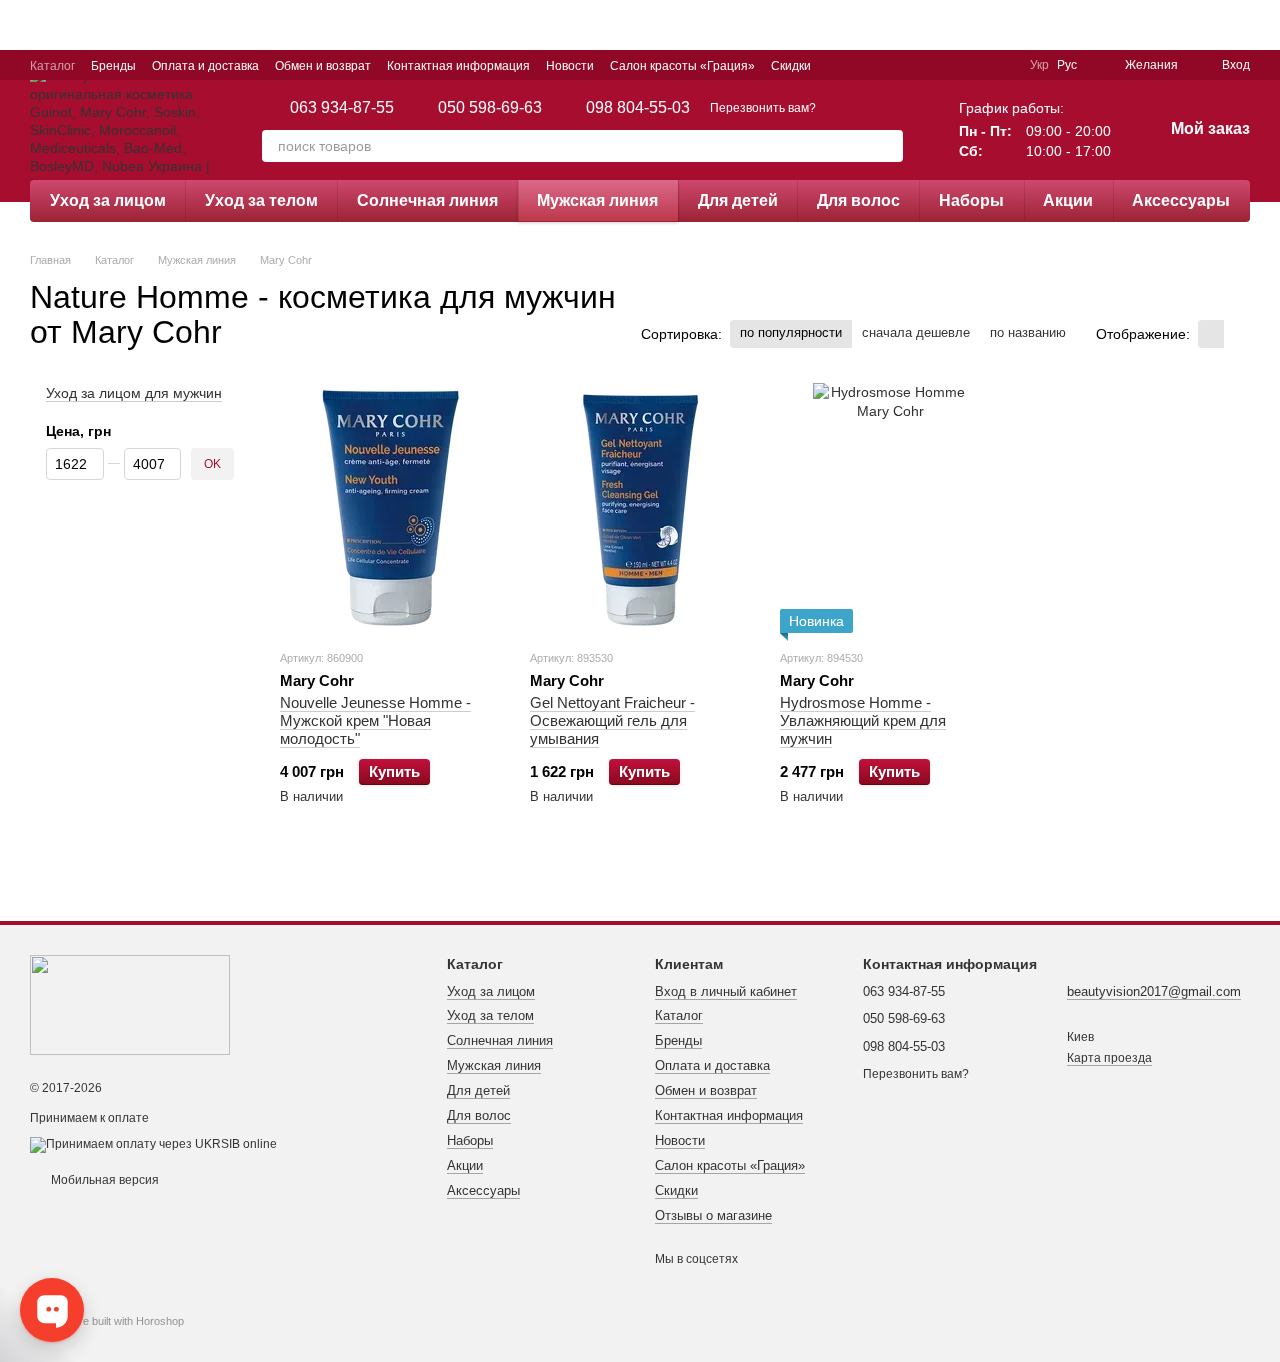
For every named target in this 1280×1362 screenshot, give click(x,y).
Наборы (971, 200)
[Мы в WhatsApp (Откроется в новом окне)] (1002, 65)
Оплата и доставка (205, 66)
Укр (1039, 65)
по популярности (791, 332)
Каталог (52, 66)
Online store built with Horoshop (107, 1321)
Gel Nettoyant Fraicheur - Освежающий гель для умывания (612, 720)
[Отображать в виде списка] (1237, 333)
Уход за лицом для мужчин (134, 393)
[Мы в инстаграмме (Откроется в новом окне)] (930, 65)
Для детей (738, 200)
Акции (1068, 200)
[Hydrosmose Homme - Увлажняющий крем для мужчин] (890, 508)
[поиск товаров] (887, 146)
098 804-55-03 (638, 108)
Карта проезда (1109, 1058)
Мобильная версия (103, 1180)
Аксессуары (1181, 200)
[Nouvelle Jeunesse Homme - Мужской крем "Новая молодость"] (390, 508)
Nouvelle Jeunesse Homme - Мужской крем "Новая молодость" (375, 720)
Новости (570, 66)
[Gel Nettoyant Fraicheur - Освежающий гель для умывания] (640, 508)
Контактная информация (458, 66)
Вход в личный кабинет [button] (726, 991)
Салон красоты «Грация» (682, 66)
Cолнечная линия (427, 200)
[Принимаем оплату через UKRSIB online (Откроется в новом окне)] (153, 1144)
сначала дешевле (916, 332)
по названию (1028, 332)
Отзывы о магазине (713, 1215)
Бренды (113, 66)
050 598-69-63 (490, 108)
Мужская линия (597, 200)
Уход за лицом (108, 200)
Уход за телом (261, 200)
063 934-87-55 (342, 108)
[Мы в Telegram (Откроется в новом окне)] (954, 65)
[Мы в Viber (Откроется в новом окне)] (978, 65)
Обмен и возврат (323, 66)
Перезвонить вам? (763, 108)
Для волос (858, 200)
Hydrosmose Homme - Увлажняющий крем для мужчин (863, 720)
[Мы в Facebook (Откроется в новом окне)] (906, 65)
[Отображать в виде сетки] (1211, 333)
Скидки (791, 66)
